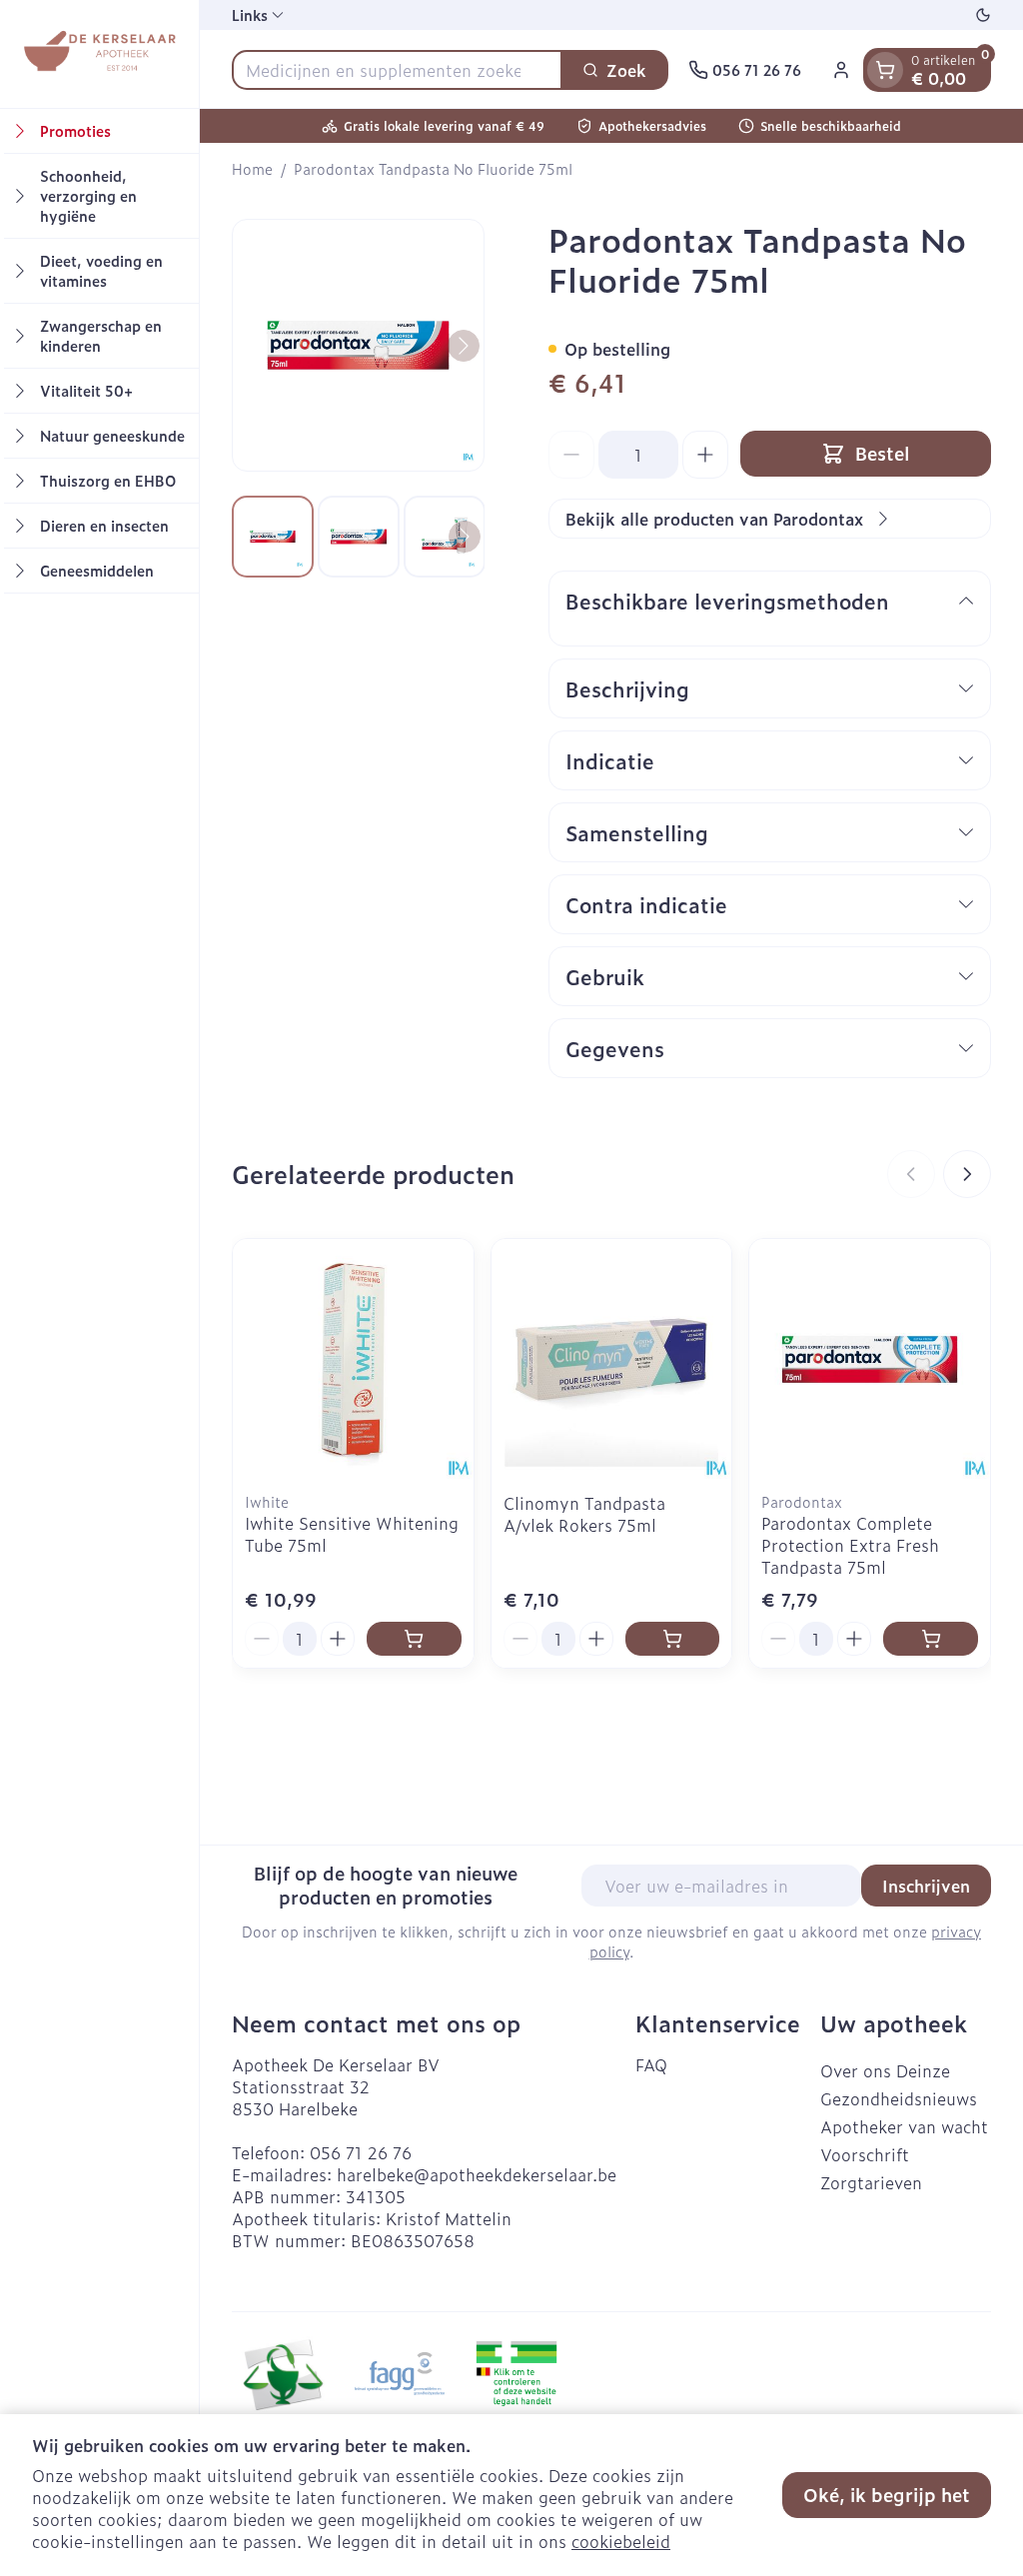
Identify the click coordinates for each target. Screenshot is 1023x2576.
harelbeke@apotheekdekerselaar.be (477, 2174)
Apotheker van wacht (904, 2126)
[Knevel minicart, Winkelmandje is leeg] (885, 70)
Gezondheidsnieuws (899, 2098)
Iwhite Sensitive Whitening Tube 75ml (352, 1534)
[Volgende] (464, 346)
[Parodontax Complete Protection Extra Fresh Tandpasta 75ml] (870, 1359)
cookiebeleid (621, 2541)
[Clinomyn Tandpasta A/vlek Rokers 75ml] (612, 1359)
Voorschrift (865, 2154)
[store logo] (99, 54)
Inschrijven (926, 1886)
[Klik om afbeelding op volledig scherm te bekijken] (358, 345)
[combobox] (397, 70)
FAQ (651, 2064)
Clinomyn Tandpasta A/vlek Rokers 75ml (584, 1514)
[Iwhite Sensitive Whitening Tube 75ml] (353, 1359)
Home (252, 169)
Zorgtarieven (871, 2182)
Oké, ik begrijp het (887, 2495)
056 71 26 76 (361, 2152)
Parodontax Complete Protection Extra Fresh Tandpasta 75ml (850, 1545)
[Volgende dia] (967, 1174)
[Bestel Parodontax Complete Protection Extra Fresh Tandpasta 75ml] (931, 1639)
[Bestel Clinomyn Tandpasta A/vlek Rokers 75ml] (673, 1639)
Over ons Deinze (885, 2070)
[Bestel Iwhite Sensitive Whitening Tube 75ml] (414, 1639)
